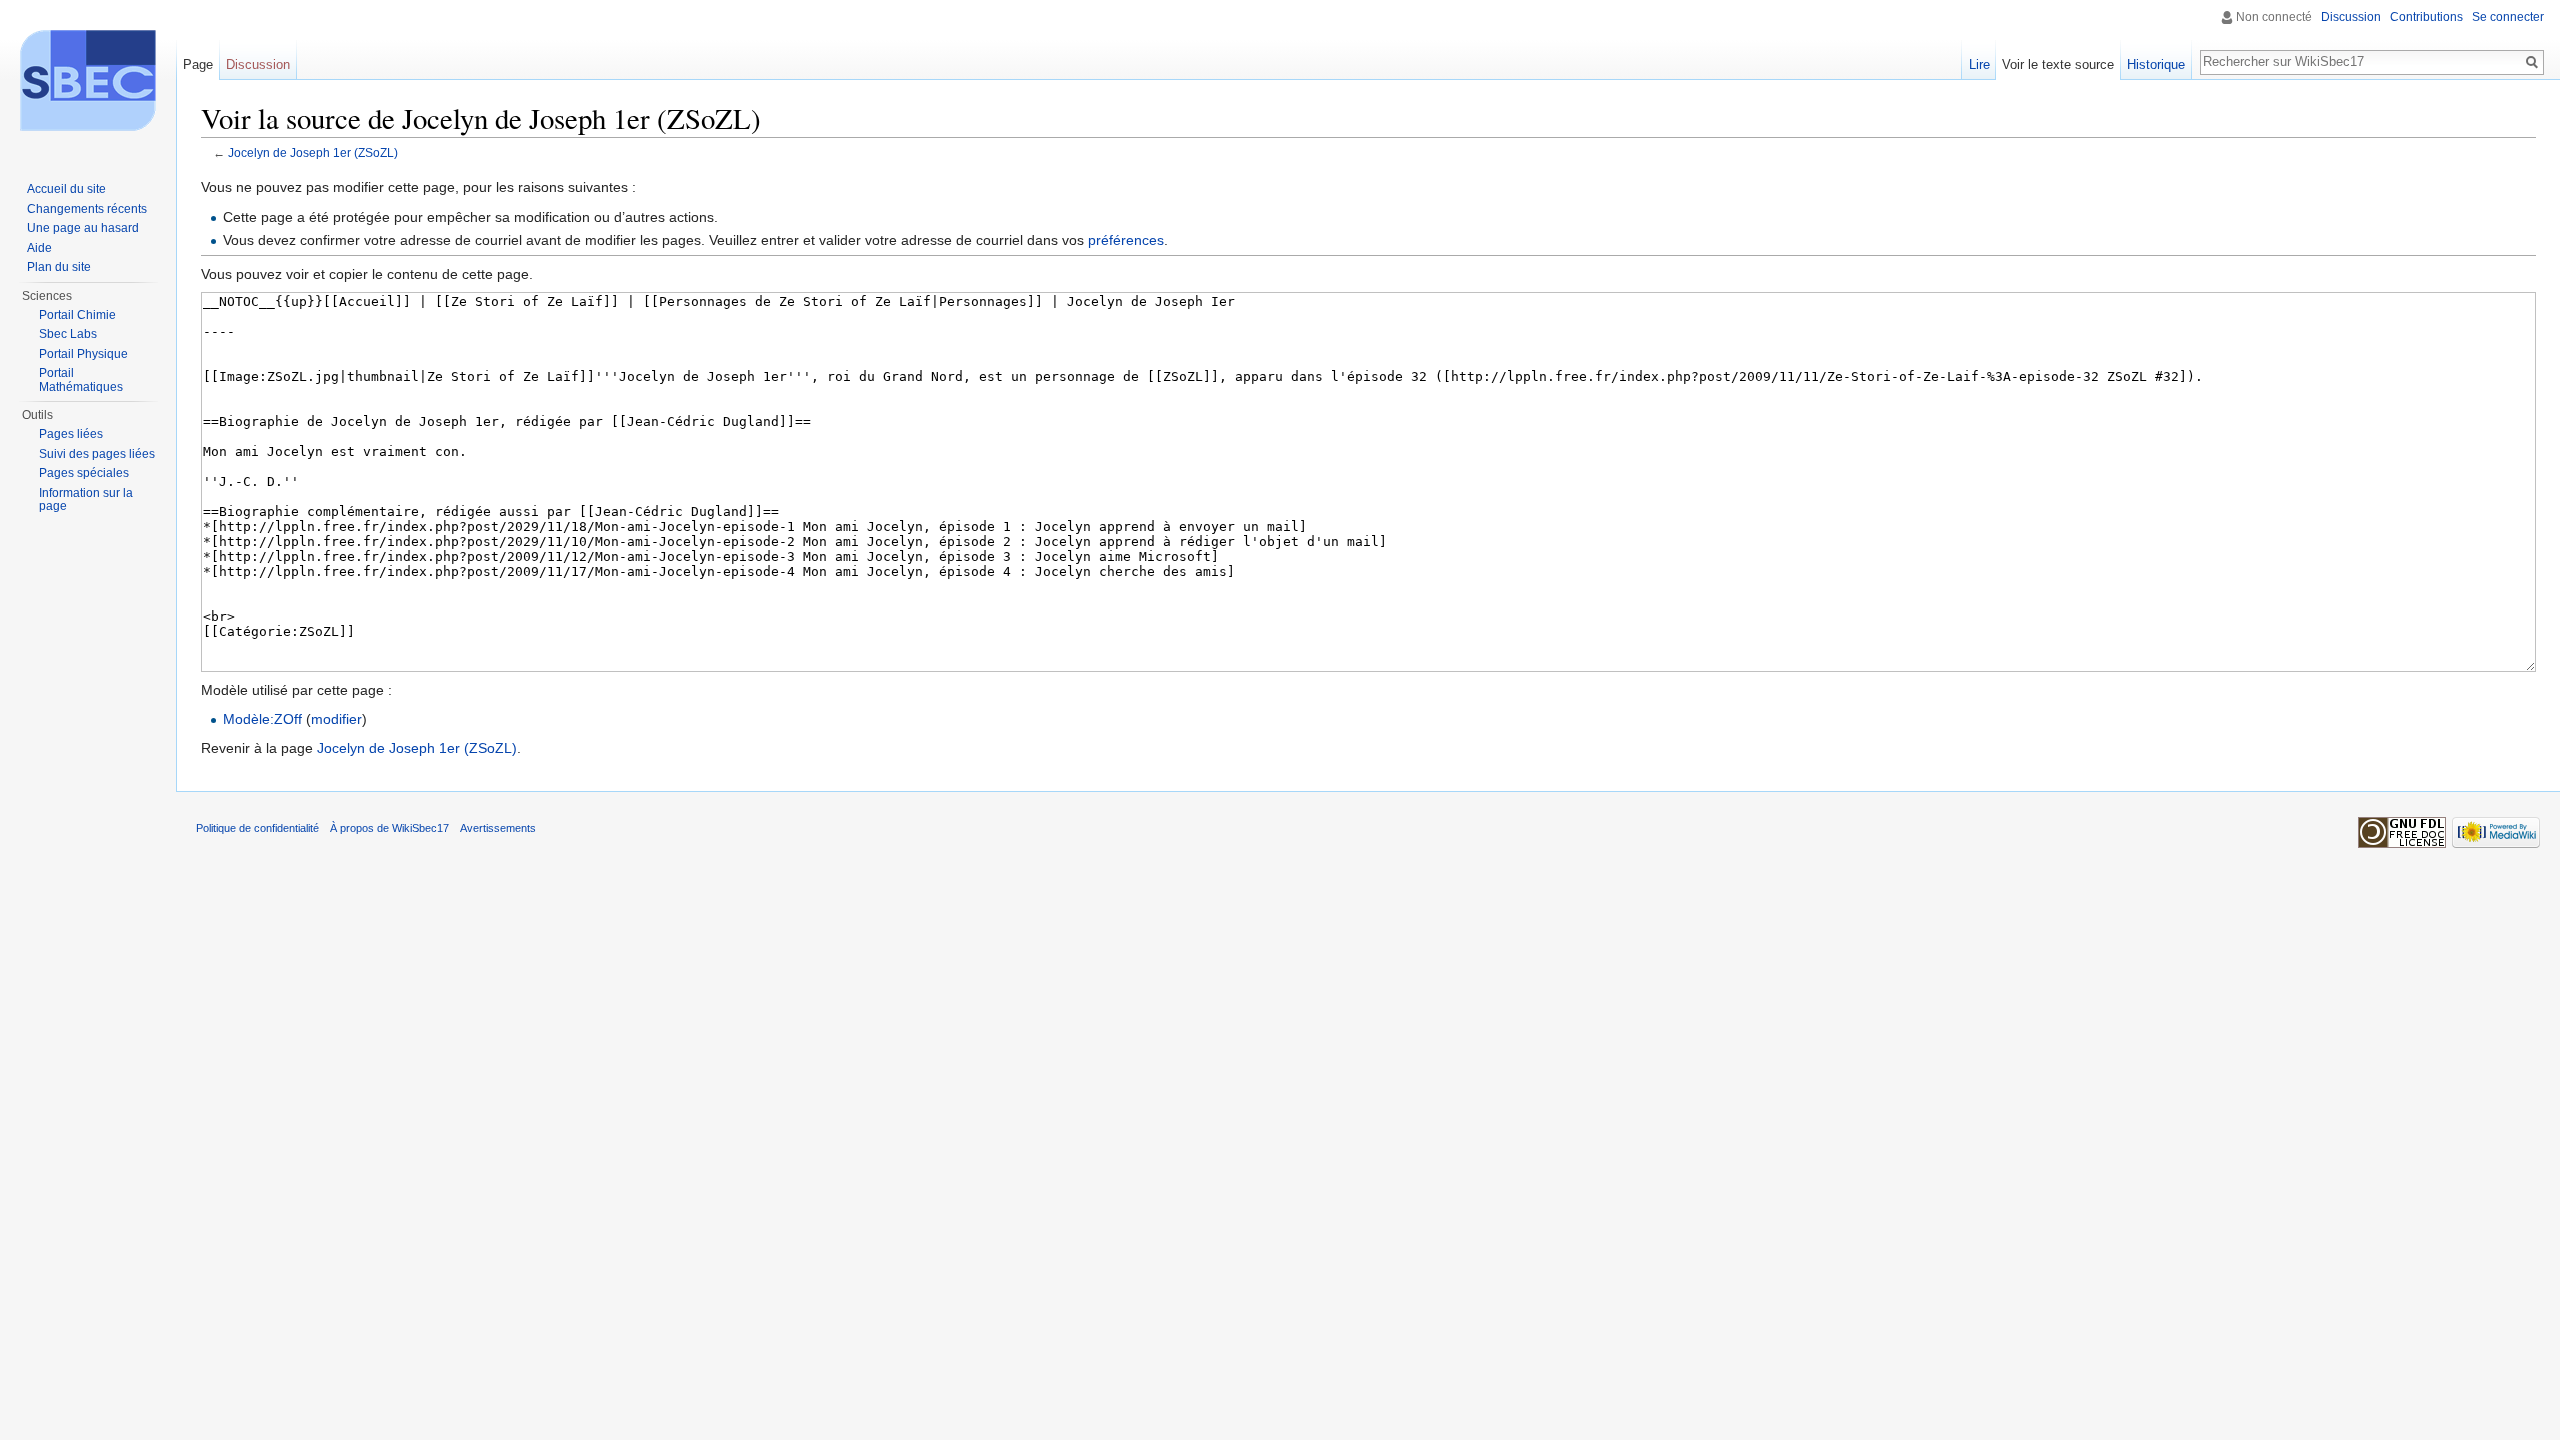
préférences (1126, 240)
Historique (2156, 64)
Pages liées (71, 434)
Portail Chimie (77, 315)
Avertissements (498, 828)
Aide (39, 248)
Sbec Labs (68, 334)
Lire (1979, 64)
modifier (336, 719)
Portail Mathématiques (81, 380)
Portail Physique (83, 354)
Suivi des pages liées (97, 454)
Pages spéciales (84, 473)
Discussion (2351, 17)
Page (198, 64)
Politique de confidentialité (257, 828)
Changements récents (87, 209)
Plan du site (59, 267)
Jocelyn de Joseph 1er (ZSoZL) (313, 152)
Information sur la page (86, 500)
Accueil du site (66, 189)
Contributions (2426, 17)
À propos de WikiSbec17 (389, 828)
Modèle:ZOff (262, 719)
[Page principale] (88, 80)
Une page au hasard (83, 228)
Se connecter (2508, 17)
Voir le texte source (2058, 64)
